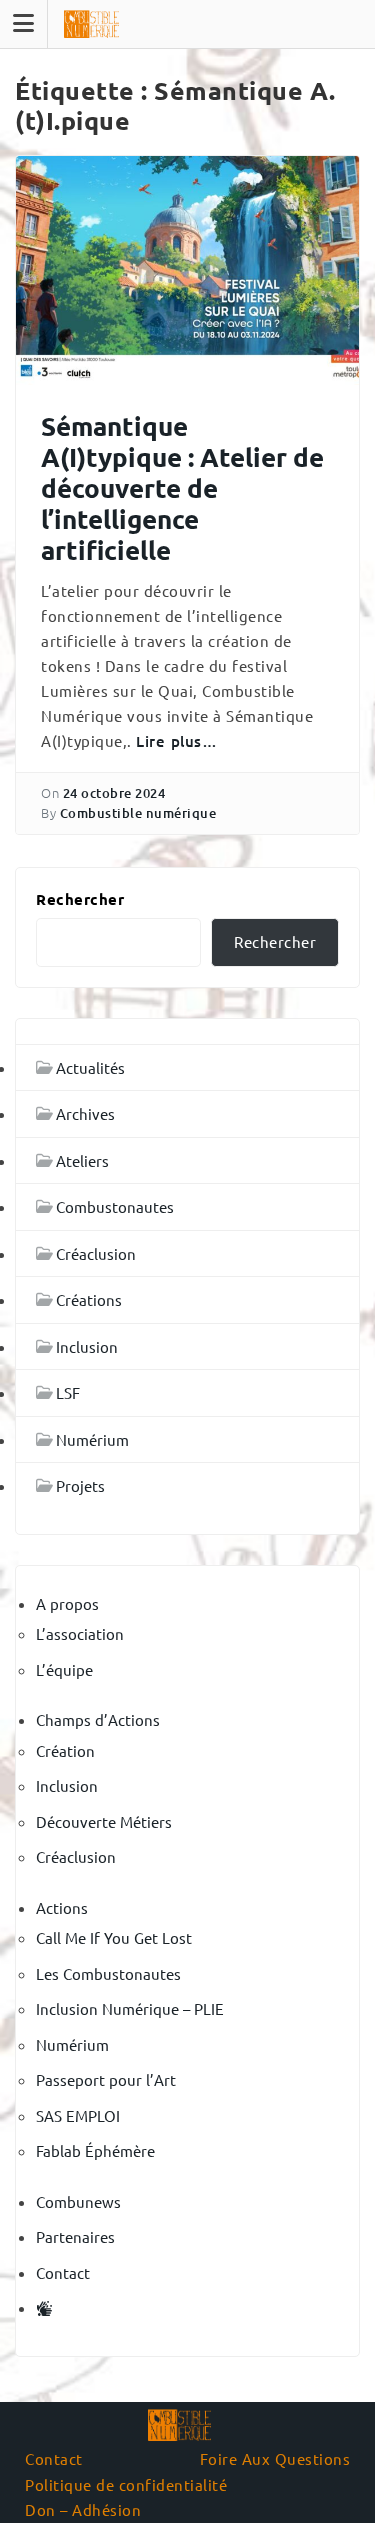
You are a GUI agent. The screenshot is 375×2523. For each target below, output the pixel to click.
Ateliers (82, 1160)
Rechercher (80, 899)
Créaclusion (96, 1253)
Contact (63, 2272)
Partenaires (75, 2236)
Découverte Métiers (104, 1821)
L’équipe (64, 1669)
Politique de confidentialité (126, 2484)
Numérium (92, 1439)
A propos (67, 1603)
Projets (80, 1485)
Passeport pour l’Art (106, 2079)
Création (65, 1750)
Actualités (90, 1067)
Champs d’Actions (98, 1719)
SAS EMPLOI (78, 2115)
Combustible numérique (138, 813)
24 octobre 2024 (114, 793)
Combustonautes (115, 1206)
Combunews (78, 2201)
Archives (85, 1113)
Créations (89, 1299)
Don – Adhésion (83, 2509)
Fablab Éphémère (95, 2150)
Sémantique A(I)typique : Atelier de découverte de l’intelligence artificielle (182, 488)
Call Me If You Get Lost (114, 1937)
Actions (62, 1907)
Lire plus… (176, 741)
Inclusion (87, 1346)
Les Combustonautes (108, 1973)
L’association (80, 1633)
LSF (68, 1392)
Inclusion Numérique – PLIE (130, 2008)
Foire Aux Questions (275, 2458)
